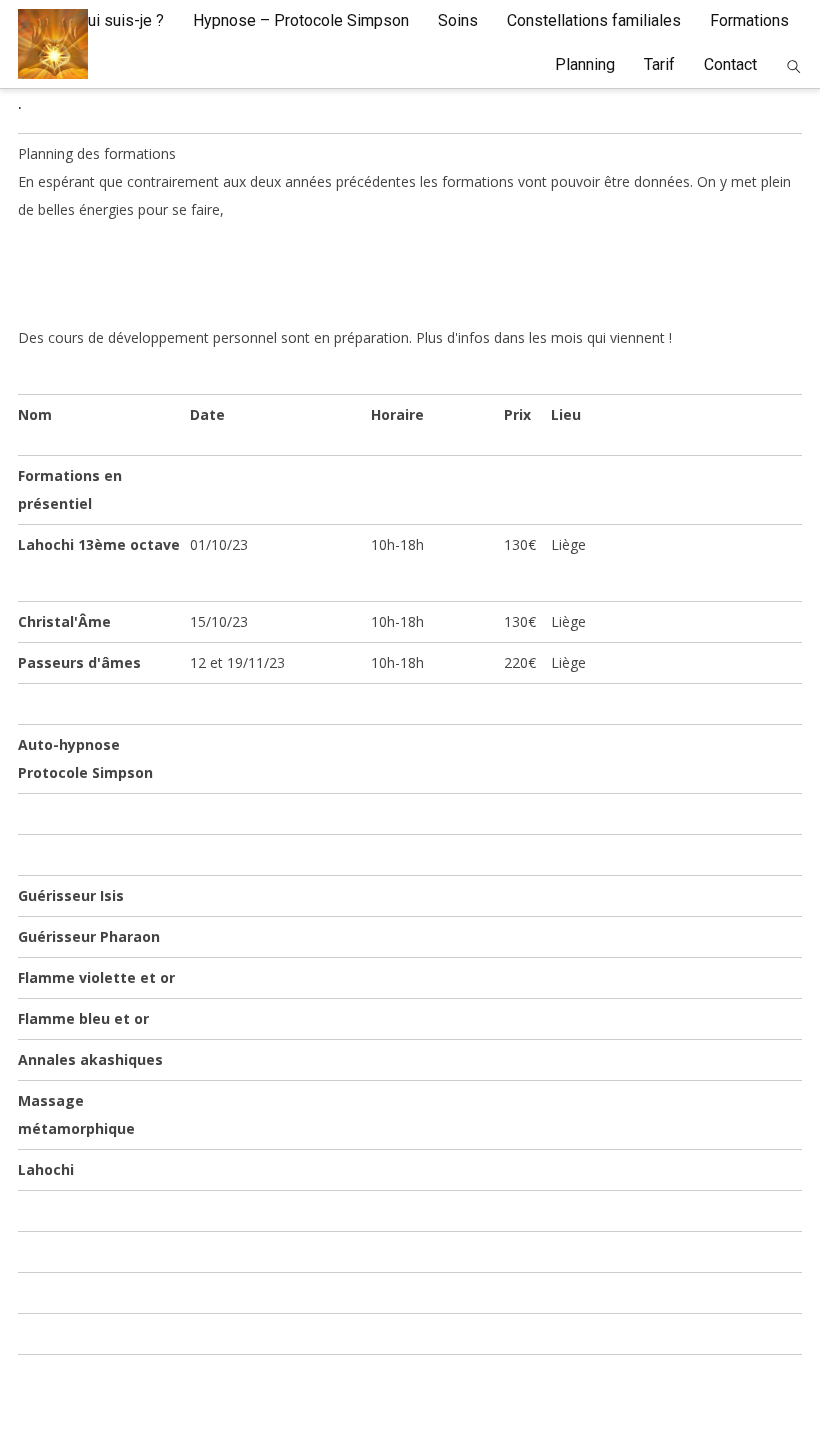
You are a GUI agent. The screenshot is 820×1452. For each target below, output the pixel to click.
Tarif (659, 64)
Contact (730, 64)
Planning (585, 64)
